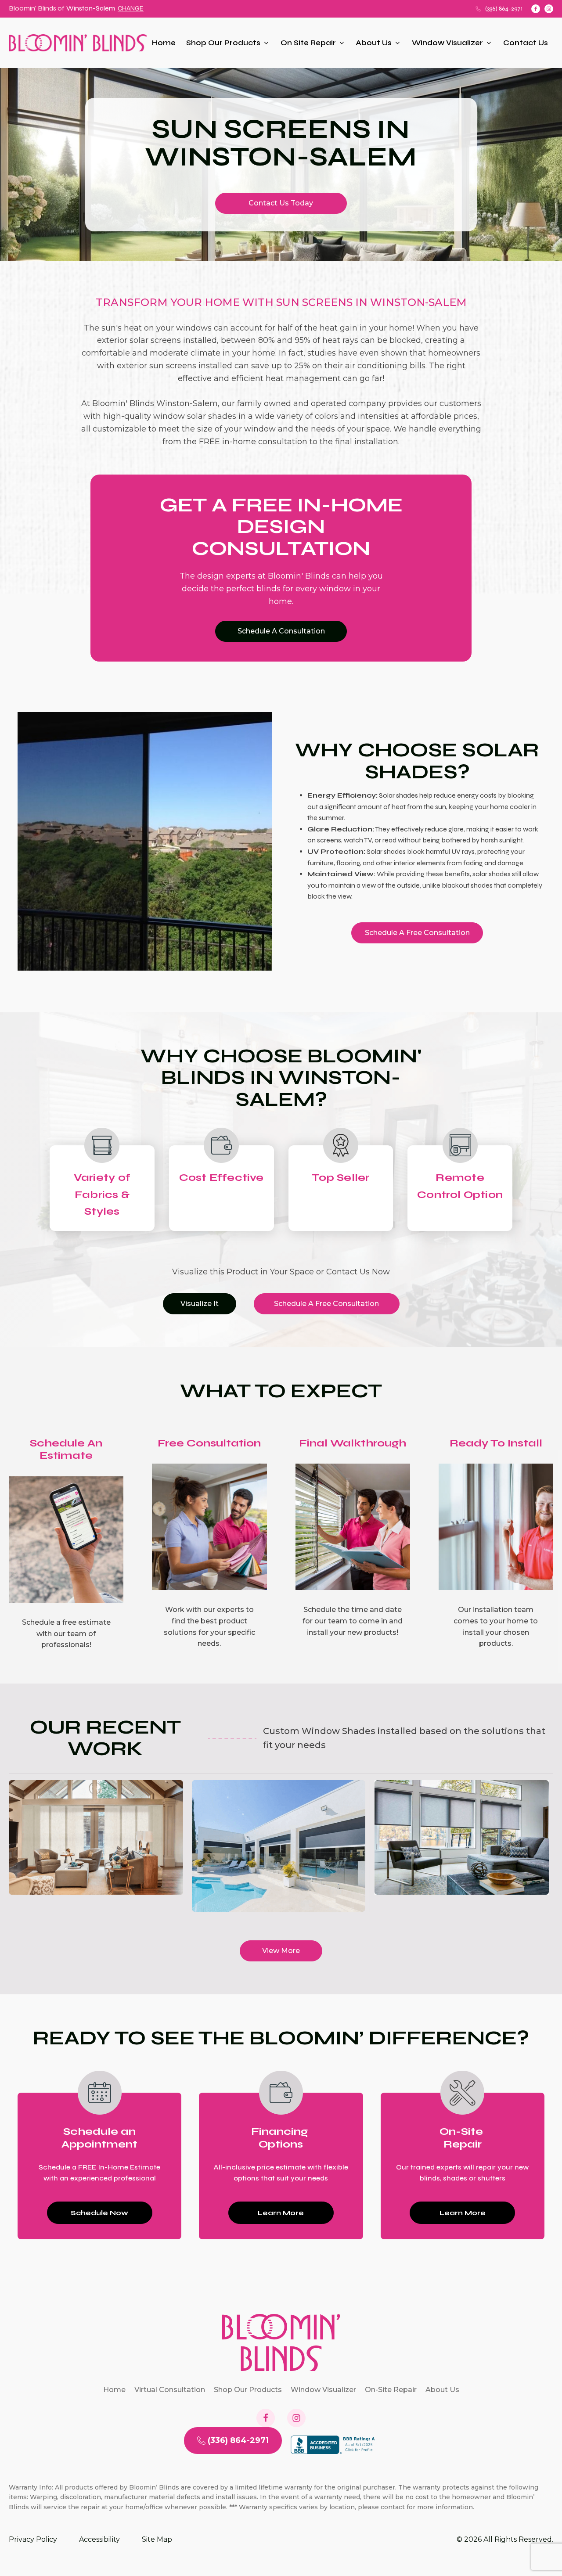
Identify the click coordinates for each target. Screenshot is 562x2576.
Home (164, 43)
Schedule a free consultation (417, 933)
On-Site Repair (391, 2390)
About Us (374, 43)
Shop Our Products (223, 43)
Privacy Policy (33, 2539)
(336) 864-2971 (504, 9)
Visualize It (200, 1304)
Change (131, 8)
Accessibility (99, 2539)
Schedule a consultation (281, 631)
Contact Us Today (281, 203)
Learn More (281, 2213)
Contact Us (526, 43)
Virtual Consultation (170, 2390)
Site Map (157, 2539)
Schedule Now (99, 2213)
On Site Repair (308, 43)
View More (281, 1951)
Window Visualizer (447, 43)
